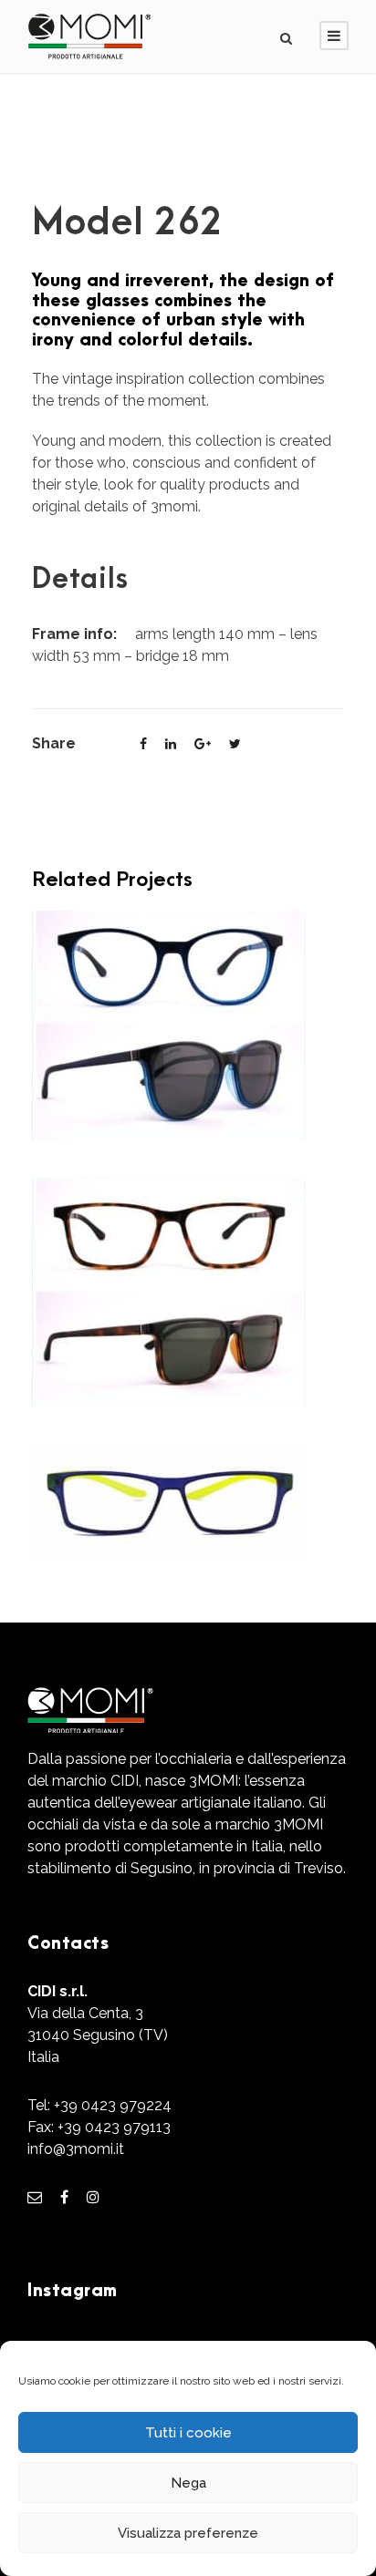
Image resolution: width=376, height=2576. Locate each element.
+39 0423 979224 (113, 2105)
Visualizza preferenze (188, 2533)
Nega (188, 2483)
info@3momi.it (76, 2149)
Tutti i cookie (188, 2433)
